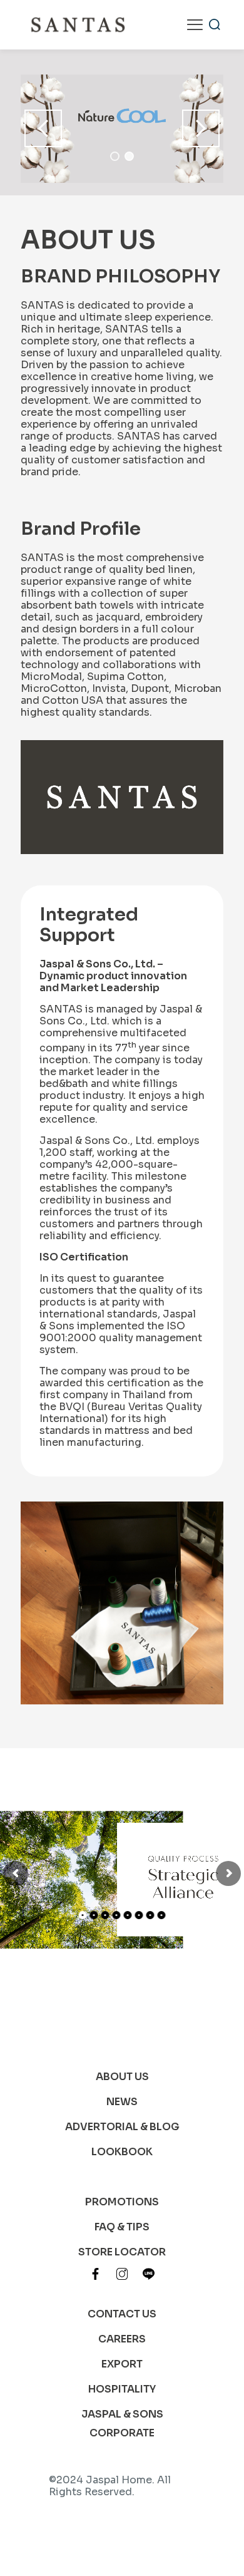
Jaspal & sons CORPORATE (122, 2424)
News (122, 2102)
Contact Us (122, 2314)
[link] (95, 2274)
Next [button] (201, 128)
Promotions (122, 2202)
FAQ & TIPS (122, 2227)
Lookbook (122, 2152)
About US (122, 2077)
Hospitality (122, 2389)
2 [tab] (129, 156)
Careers (122, 2339)
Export (122, 2364)
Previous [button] (43, 128)
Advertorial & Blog (122, 2127)
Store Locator (122, 2252)
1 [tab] (115, 156)
